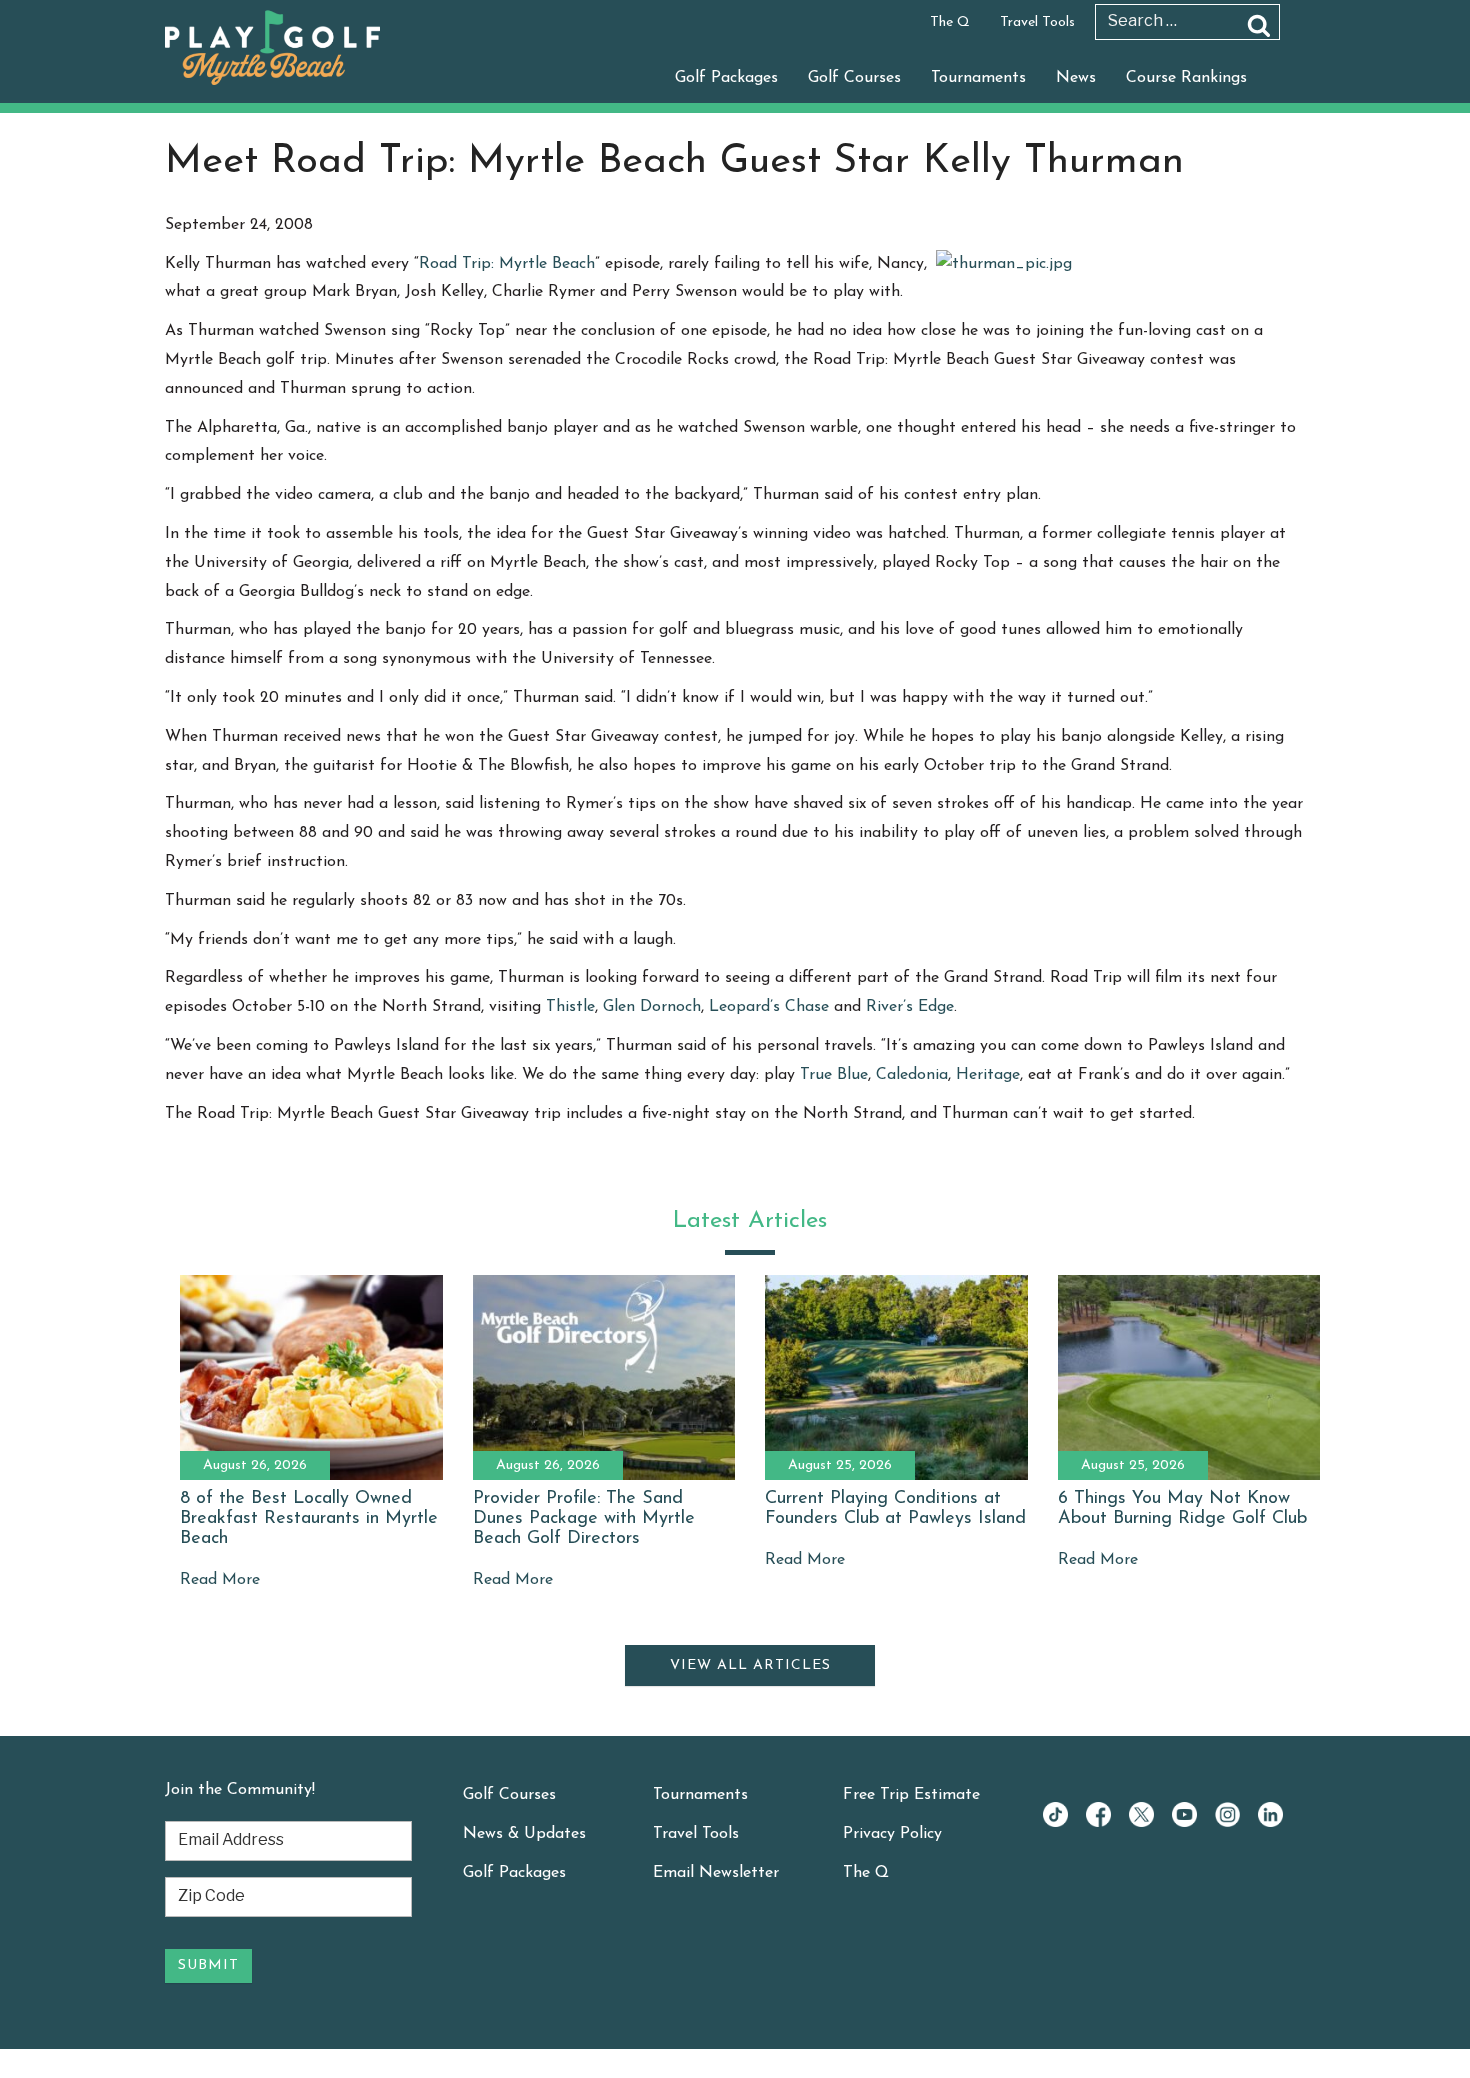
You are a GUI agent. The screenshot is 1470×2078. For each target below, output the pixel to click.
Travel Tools (1037, 22)
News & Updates (524, 1834)
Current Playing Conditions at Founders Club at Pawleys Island (895, 1509)
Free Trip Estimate (911, 1795)
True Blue (834, 1075)
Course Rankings (1186, 78)
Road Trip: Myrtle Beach (507, 264)
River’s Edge (910, 1007)
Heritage (988, 1075)
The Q (950, 22)
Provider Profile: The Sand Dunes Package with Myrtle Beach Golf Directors (584, 1519)
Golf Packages (726, 78)
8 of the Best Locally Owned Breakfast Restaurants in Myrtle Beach (309, 1519)
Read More (220, 1580)
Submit (208, 1965)
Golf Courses (854, 78)
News (1076, 78)
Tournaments (978, 78)
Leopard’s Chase (771, 1007)
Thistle (570, 1007)
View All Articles (750, 1665)
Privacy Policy (892, 1834)
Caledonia (912, 1075)
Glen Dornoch (652, 1007)
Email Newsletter (716, 1873)
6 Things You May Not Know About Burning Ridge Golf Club (1182, 1509)
